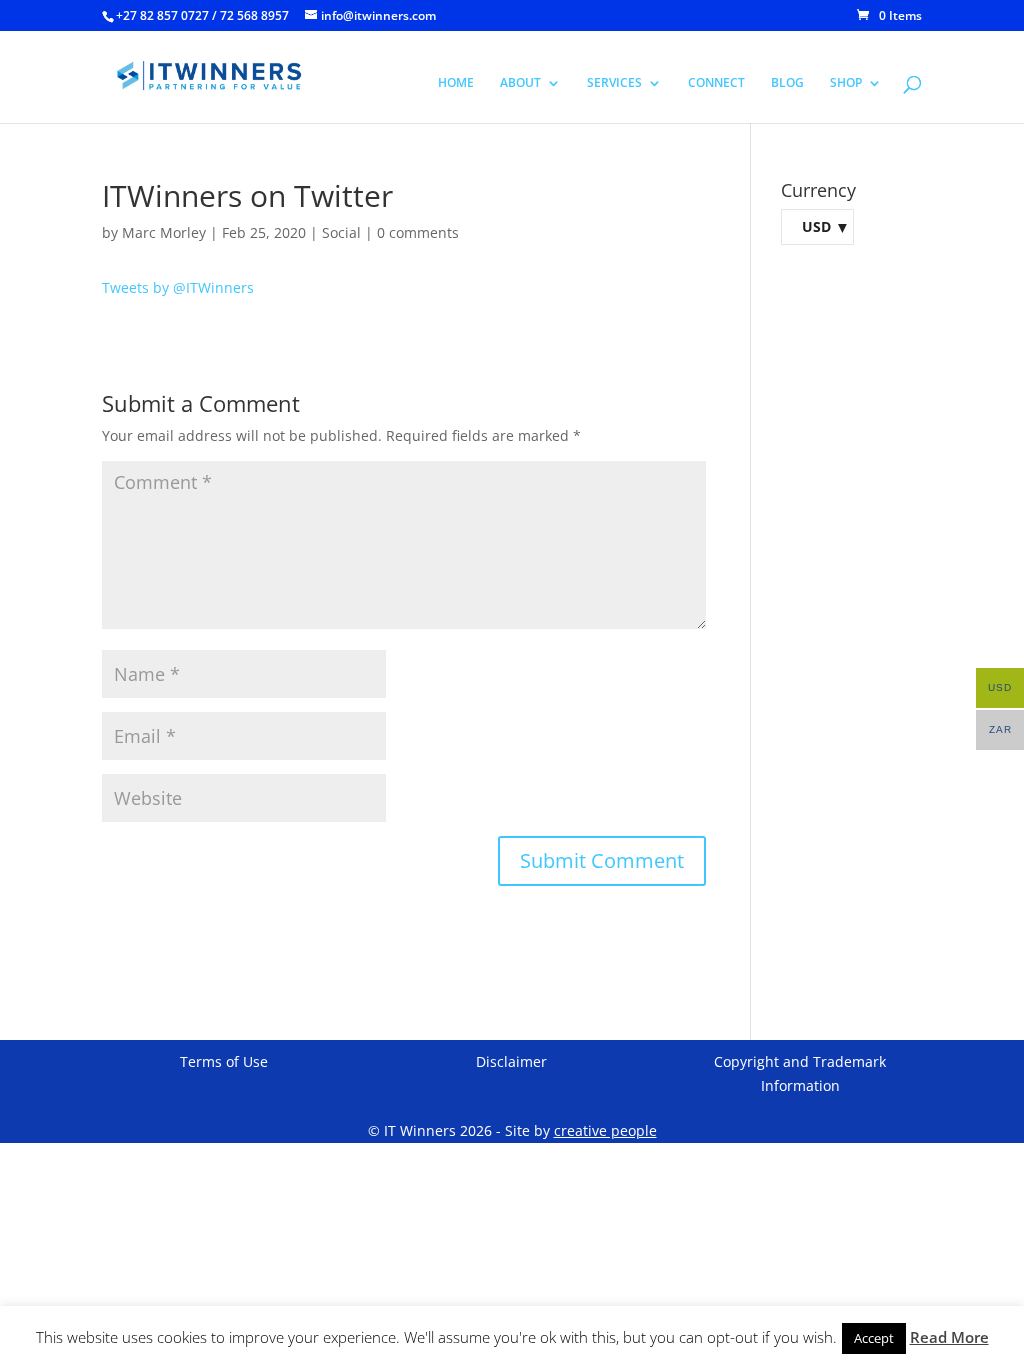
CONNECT (716, 83)
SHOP (846, 83)
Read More (949, 1337)
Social (341, 232)
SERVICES (614, 83)
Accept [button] (874, 1338)
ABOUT (520, 83)
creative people (605, 1130)
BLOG (787, 83)
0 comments (418, 232)
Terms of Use (224, 1061)
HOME (456, 83)
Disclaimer (511, 1061)
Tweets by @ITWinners (178, 287)
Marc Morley (164, 232)
